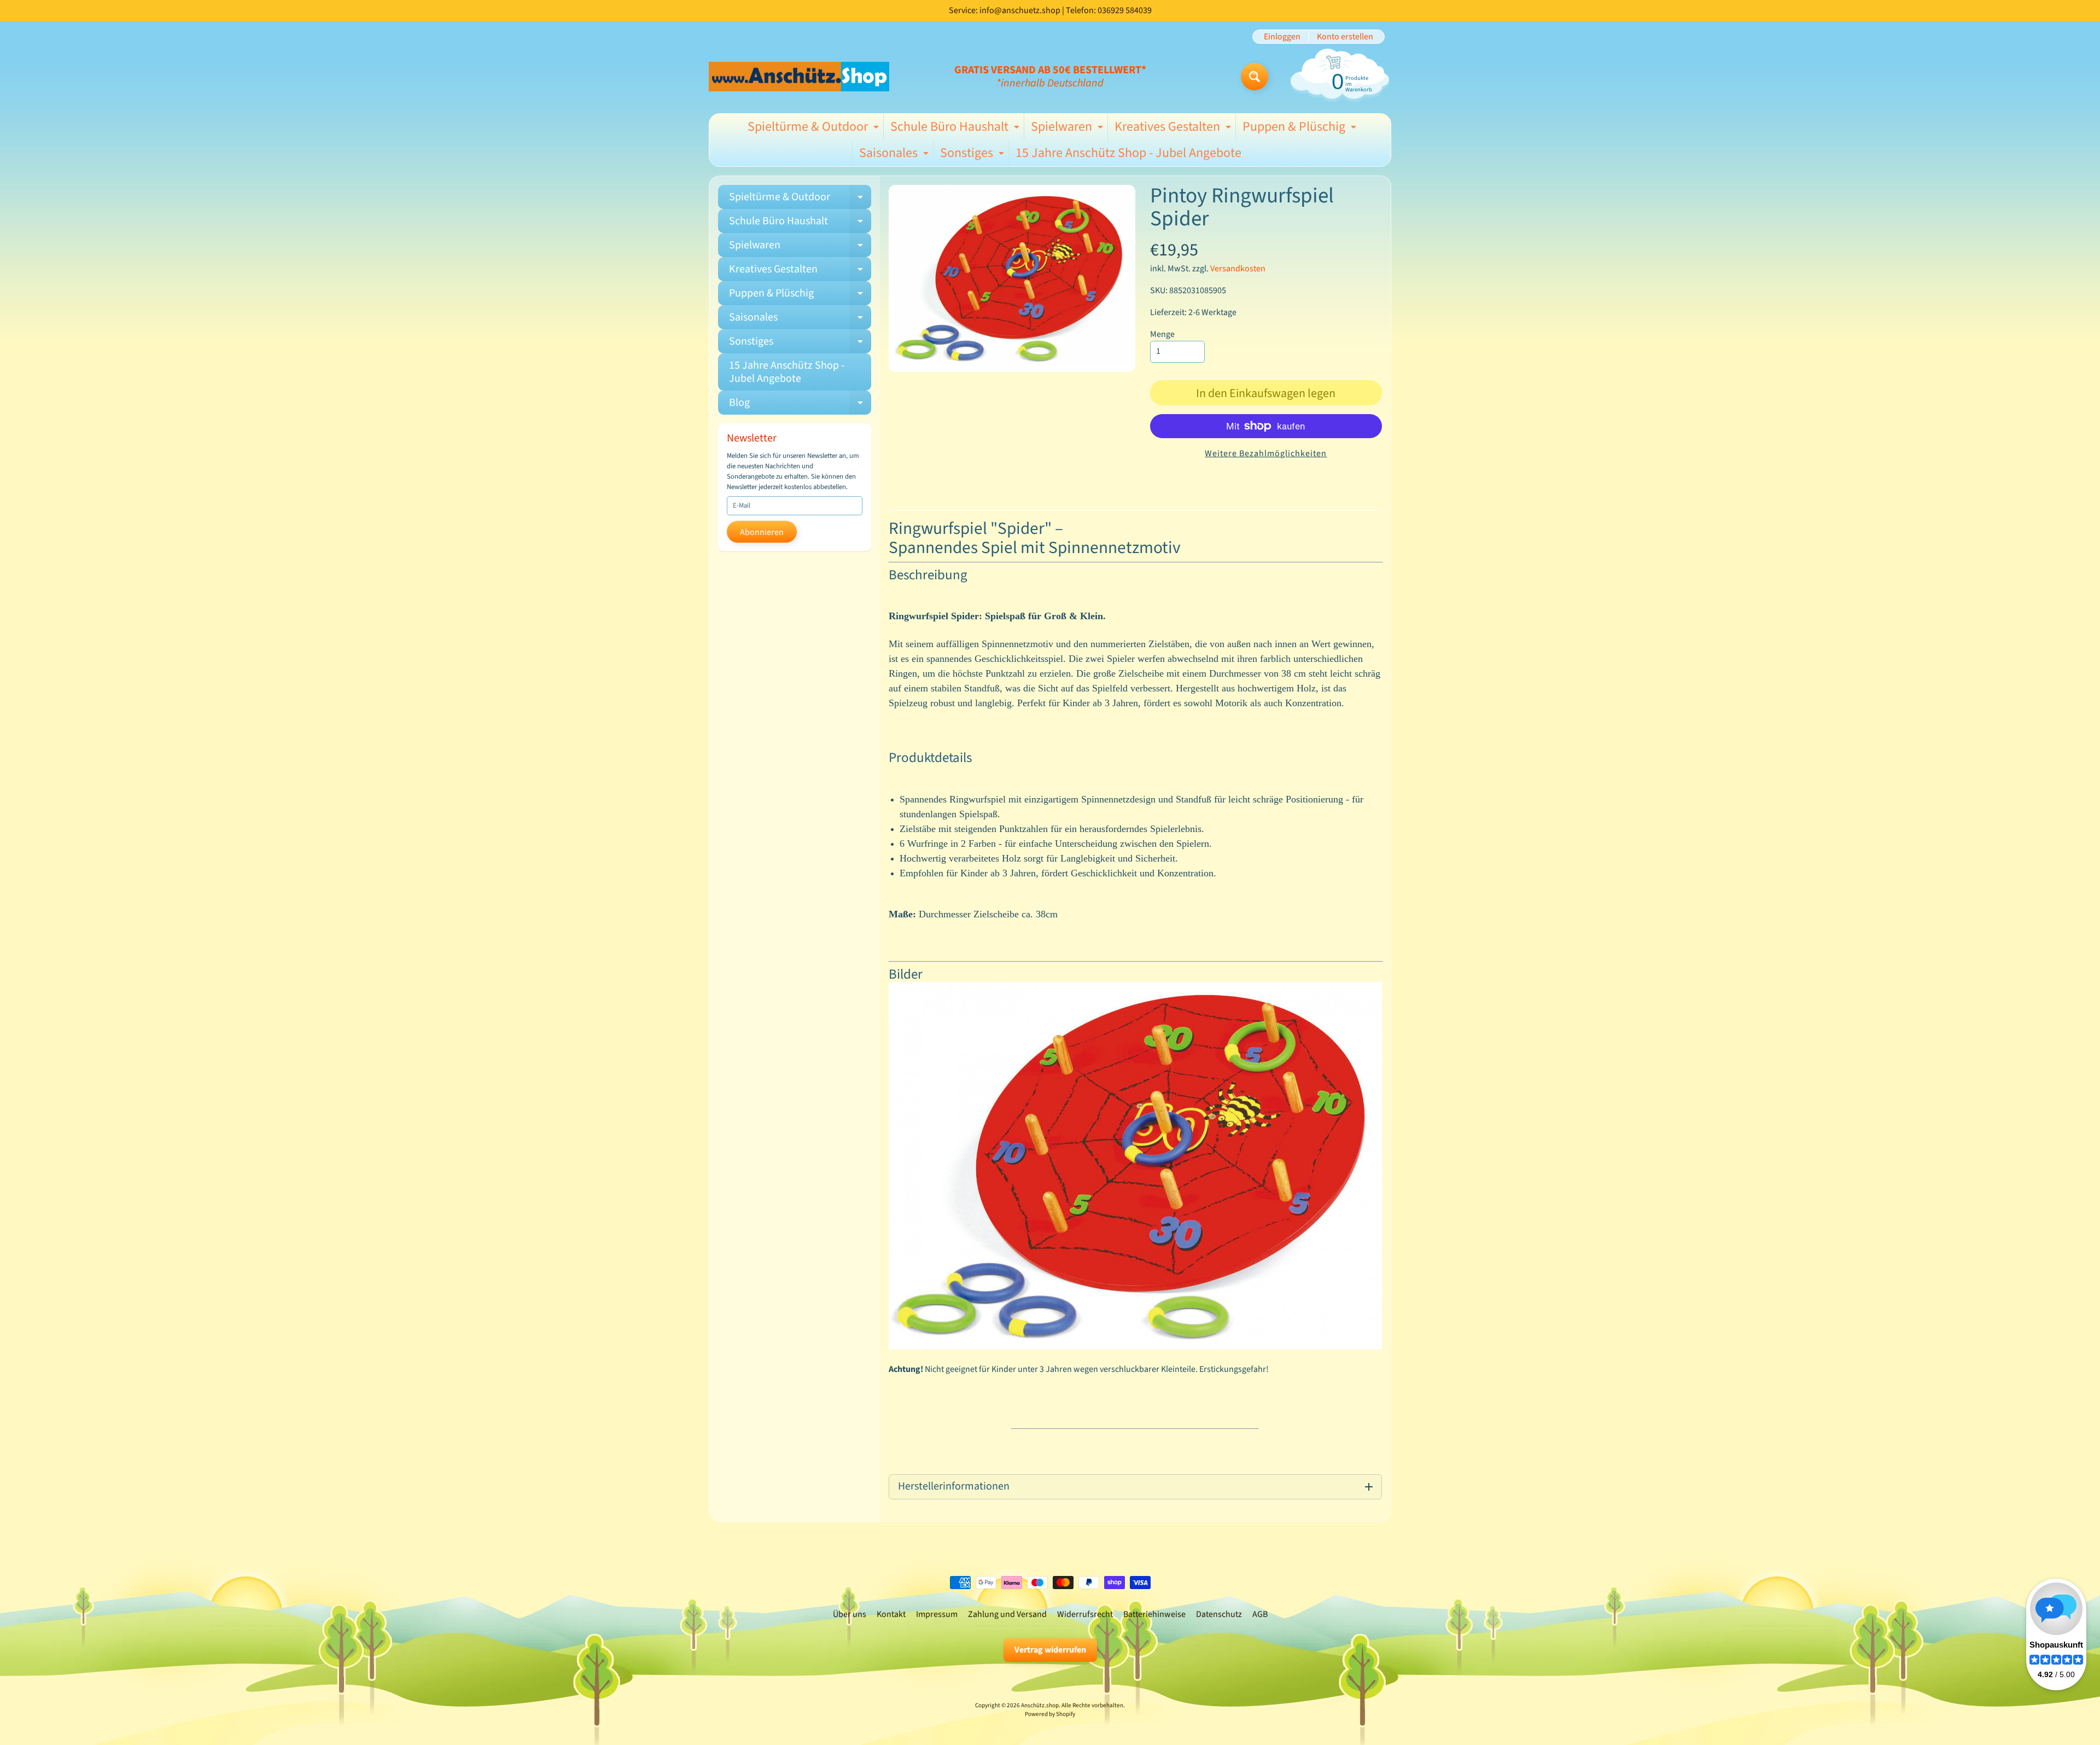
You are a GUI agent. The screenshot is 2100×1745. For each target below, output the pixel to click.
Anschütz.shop (1040, 1705)
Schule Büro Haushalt (956, 129)
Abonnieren (762, 532)
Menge (1162, 334)
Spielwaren (1068, 129)
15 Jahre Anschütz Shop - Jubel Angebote (1128, 153)
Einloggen (1282, 37)
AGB (1260, 1614)
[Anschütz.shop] (799, 76)
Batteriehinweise (1154, 1614)
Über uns (850, 1614)
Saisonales (895, 155)
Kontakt (891, 1614)
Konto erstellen (1345, 37)
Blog (800, 405)
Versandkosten (1238, 269)
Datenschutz (1219, 1614)
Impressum (937, 1614)
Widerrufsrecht (1085, 1614)
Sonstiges (973, 155)
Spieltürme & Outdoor (815, 129)
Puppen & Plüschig (1301, 129)
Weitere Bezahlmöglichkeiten (1266, 453)
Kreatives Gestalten (1174, 129)
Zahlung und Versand (1007, 1614)
